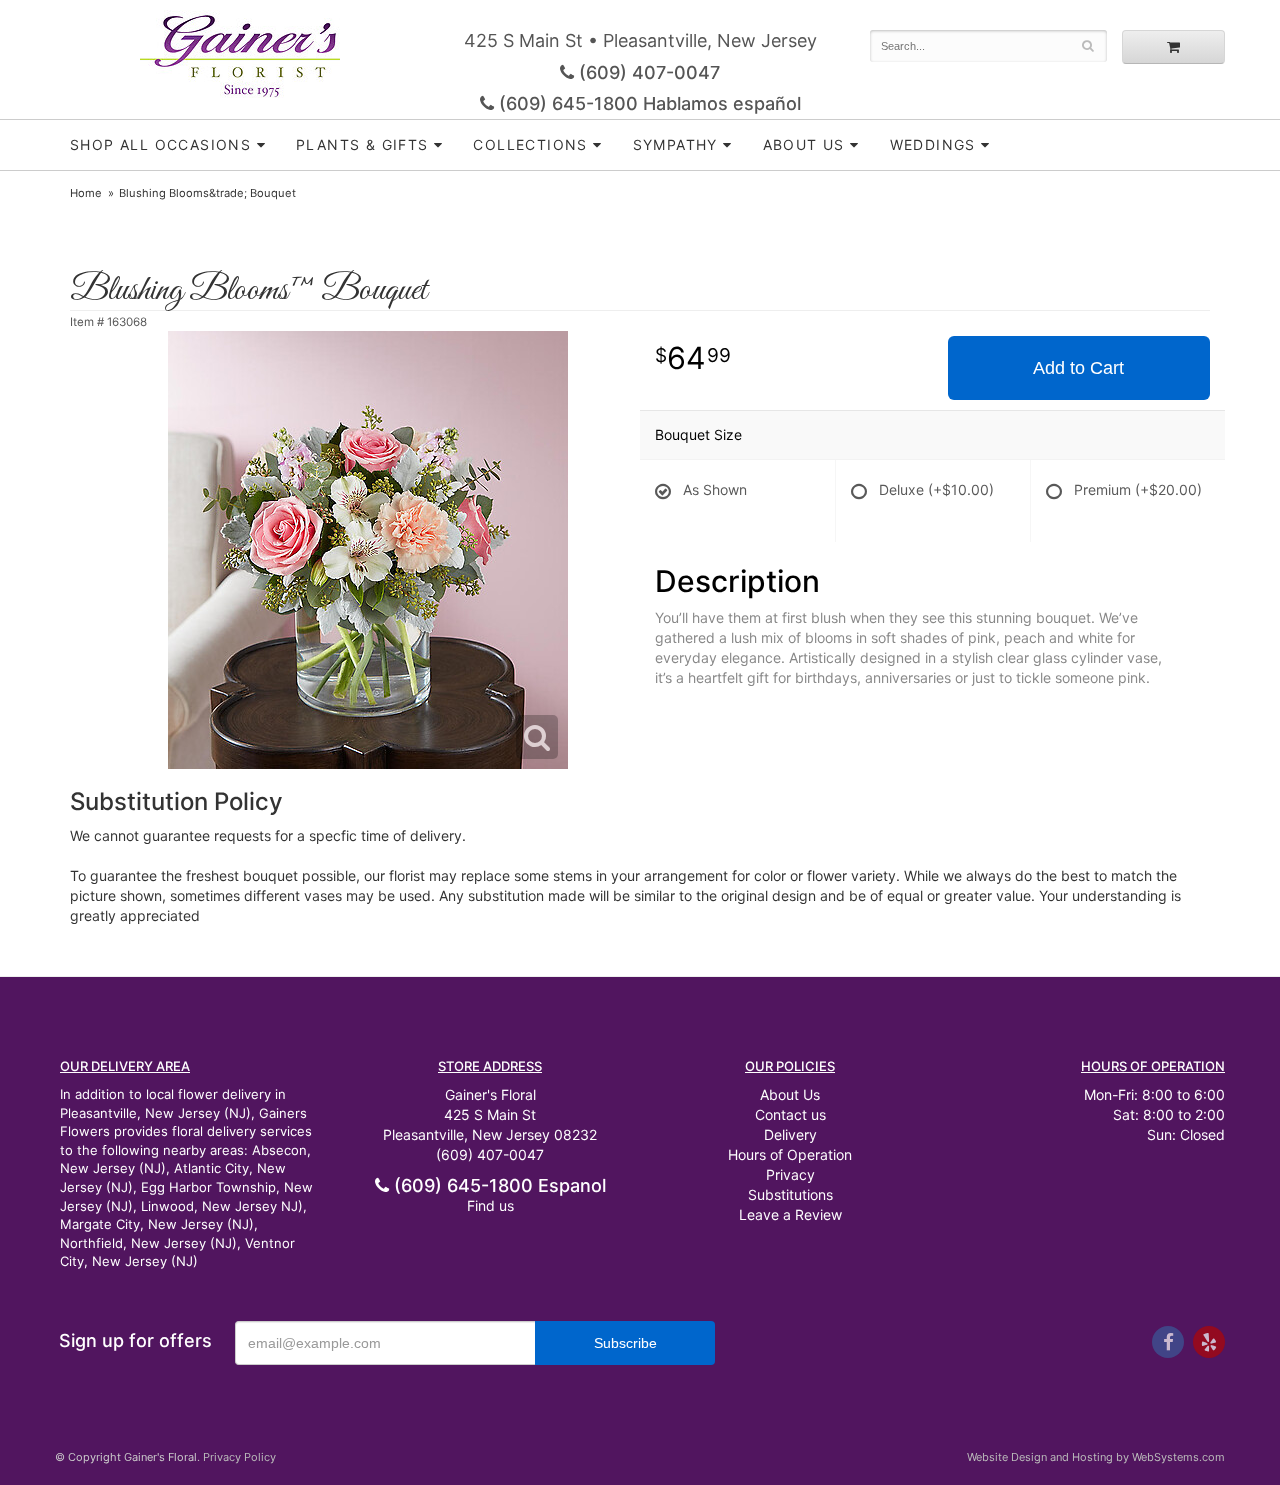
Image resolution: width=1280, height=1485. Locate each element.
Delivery (790, 1134)
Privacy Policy (239, 1457)
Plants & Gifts (362, 144)
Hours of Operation (790, 1154)
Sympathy (675, 144)
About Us (790, 1094)
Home (86, 193)
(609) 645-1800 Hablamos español (647, 103)
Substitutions (790, 1194)
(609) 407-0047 (647, 72)
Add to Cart (1078, 368)
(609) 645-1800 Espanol (497, 1185)
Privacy (790, 1174)
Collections (530, 144)
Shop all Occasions (160, 144)
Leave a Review (790, 1214)
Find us (490, 1205)
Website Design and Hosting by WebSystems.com (1096, 1457)
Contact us (790, 1114)
